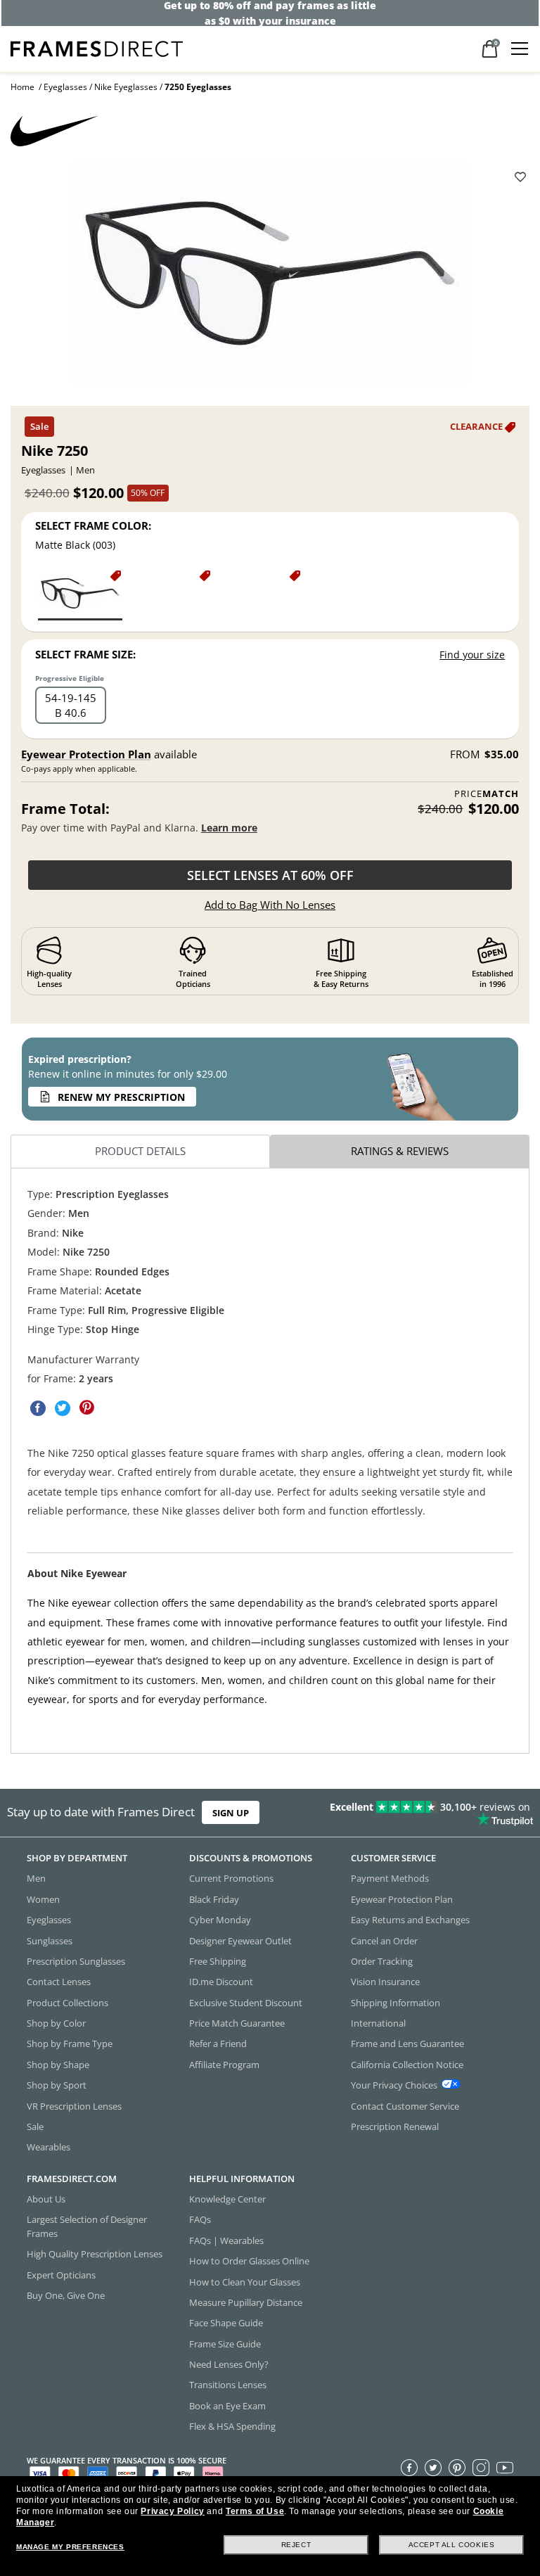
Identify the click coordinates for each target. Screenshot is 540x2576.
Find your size (472, 655)
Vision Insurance (385, 1982)
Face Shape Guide (226, 2323)
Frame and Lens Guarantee (407, 2043)
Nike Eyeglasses (126, 87)
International (378, 2023)
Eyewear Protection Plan (86, 754)
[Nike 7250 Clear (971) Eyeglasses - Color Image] (169, 594)
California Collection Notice (407, 2065)
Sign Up (231, 1813)
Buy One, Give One (66, 2295)
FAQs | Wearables (226, 2240)
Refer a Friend (218, 2043)
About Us (46, 2199)
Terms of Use (255, 2511)
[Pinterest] (457, 2467)
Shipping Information (396, 2003)
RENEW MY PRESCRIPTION (121, 1097)
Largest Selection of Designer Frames (87, 2226)
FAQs (200, 2219)
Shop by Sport (57, 2085)
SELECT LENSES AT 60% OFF (270, 875)
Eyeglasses (65, 87)
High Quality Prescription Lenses (95, 2254)
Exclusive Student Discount (246, 2003)
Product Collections (67, 2003)
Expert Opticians (61, 2274)
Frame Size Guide (225, 2344)
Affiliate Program (224, 2065)
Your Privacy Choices (394, 2085)
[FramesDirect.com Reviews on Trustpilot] (423, 1813)
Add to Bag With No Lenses (270, 905)
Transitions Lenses (228, 2385)
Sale (35, 2127)
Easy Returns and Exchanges (410, 1920)
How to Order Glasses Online (249, 2261)
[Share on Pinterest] (87, 1408)
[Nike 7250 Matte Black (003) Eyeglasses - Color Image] (80, 594)
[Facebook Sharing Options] (38, 1408)
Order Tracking (382, 1961)
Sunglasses (50, 1940)
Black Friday (214, 1899)
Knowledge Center (227, 2199)
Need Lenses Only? (229, 2364)
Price (487, 794)
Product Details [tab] (140, 1151)
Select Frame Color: (93, 525)
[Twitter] (433, 2467)
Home (22, 87)
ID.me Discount (221, 1982)
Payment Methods (390, 1878)
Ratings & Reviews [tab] (400, 1151)
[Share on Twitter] (63, 1408)
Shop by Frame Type (70, 2043)
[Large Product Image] (270, 279)
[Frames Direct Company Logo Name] (97, 47)
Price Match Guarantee (237, 2023)
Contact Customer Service (405, 2105)
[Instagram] (481, 2467)
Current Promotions (231, 1878)
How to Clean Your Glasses (245, 2281)
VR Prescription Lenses (74, 2105)
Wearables (49, 2147)
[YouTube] (505, 2467)
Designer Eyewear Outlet (240, 1940)
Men (36, 1878)
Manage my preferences (70, 2547)
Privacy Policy (172, 2511)
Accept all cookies (452, 2545)
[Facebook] (409, 2467)
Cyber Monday (220, 1920)
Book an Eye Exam (227, 2406)
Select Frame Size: (85, 654)
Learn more (229, 828)
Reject (296, 2545)
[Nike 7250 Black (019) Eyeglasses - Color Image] (259, 594)
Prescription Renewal (395, 2127)
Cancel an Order (384, 1940)
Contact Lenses (59, 1982)
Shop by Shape (58, 2065)
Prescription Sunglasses (76, 1961)
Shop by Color (56, 2023)
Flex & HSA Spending (232, 2426)
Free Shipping (218, 1961)
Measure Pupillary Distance (246, 2302)
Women (43, 1899)
